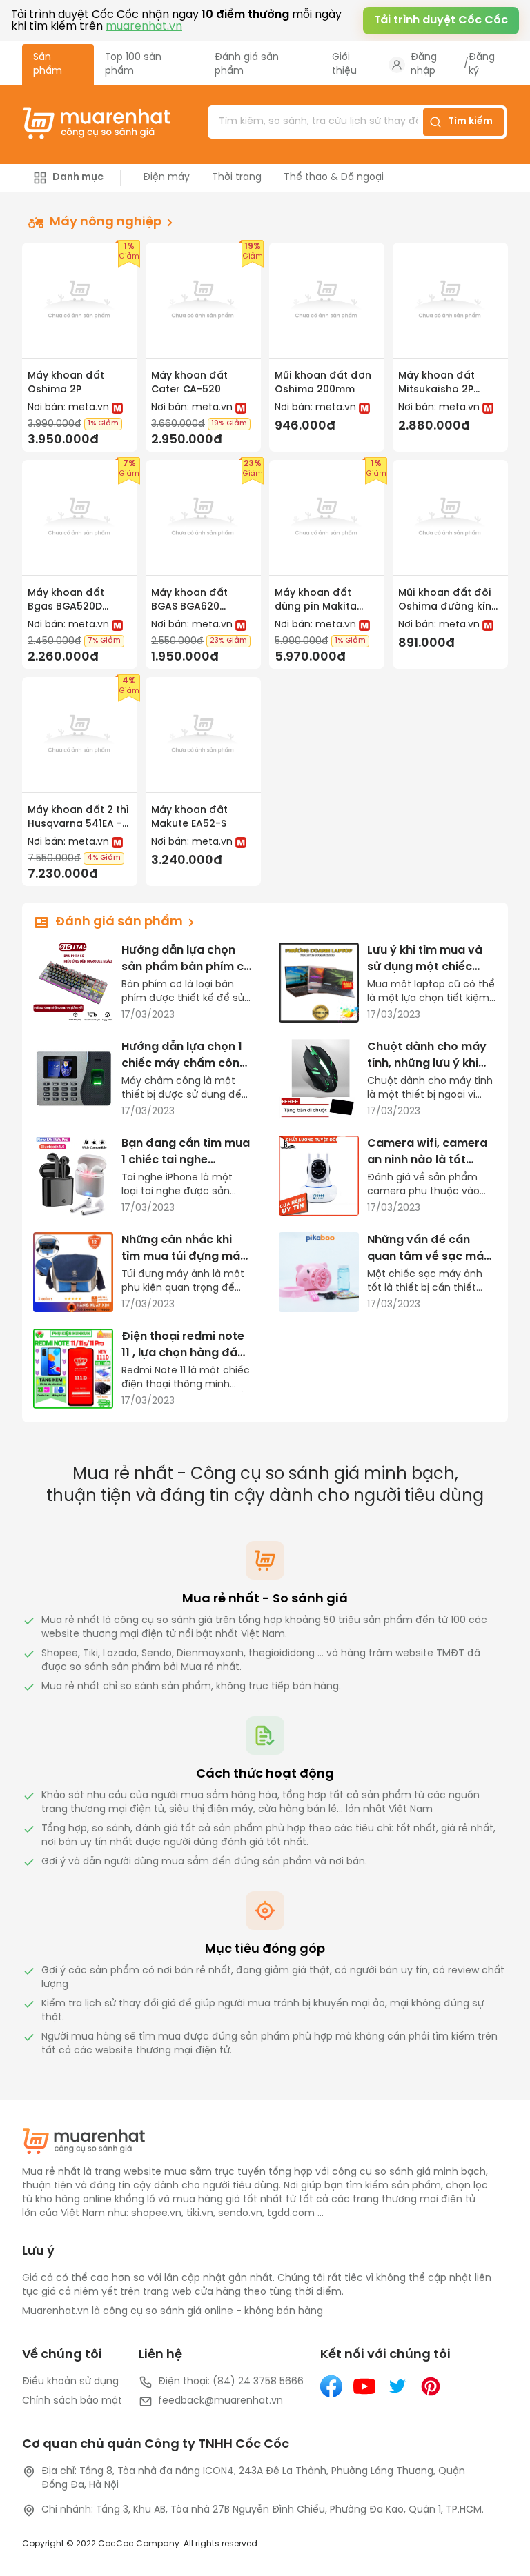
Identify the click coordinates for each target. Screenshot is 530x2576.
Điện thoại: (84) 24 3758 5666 (231, 2382)
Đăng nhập (424, 64)
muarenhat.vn (144, 27)
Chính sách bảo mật (72, 2401)
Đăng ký (482, 64)
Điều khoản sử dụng (70, 2382)
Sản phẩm (48, 64)
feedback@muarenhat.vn (220, 2401)
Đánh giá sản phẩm (247, 64)
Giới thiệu (344, 64)
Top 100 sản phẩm (133, 64)
